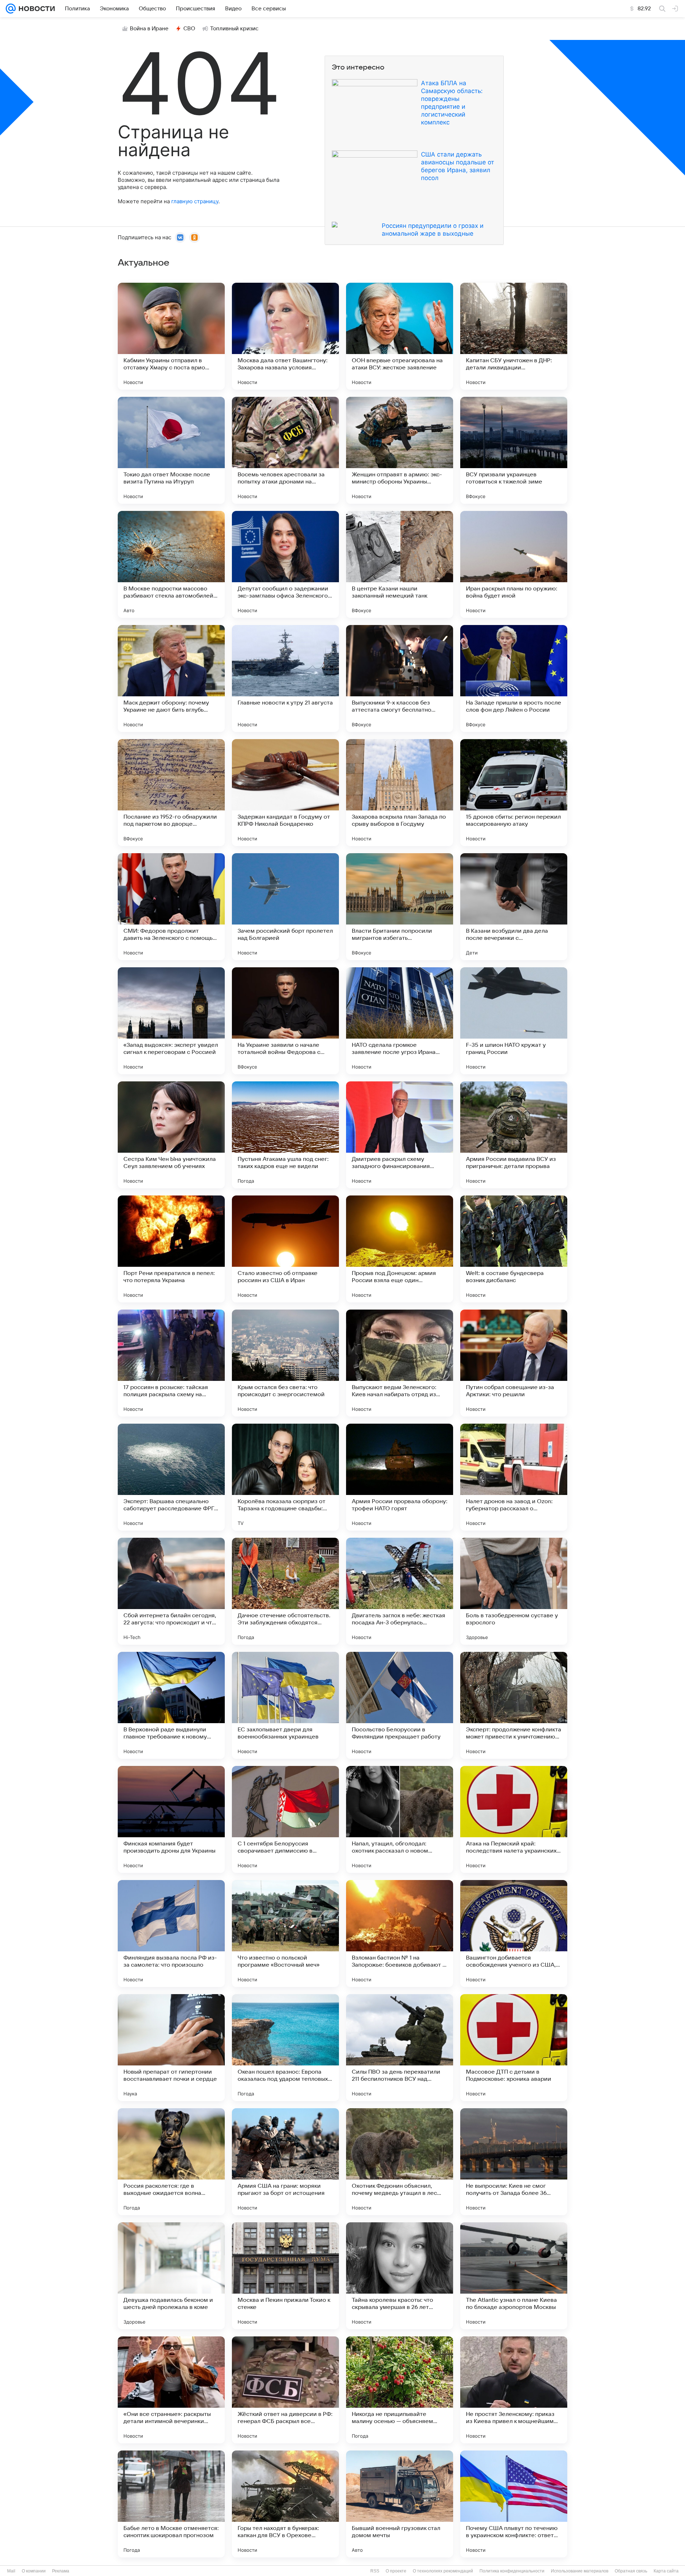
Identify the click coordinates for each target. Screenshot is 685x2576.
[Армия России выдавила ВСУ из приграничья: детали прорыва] (514, 1135)
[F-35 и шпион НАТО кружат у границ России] (514, 1021)
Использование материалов (580, 2571)
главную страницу (195, 201)
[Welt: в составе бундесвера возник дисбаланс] (514, 1249)
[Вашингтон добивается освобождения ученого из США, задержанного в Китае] (514, 1934)
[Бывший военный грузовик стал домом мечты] (400, 2504)
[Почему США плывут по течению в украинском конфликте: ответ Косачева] (514, 2504)
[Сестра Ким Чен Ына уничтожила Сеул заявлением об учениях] (171, 1135)
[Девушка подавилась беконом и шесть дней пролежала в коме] (171, 2276)
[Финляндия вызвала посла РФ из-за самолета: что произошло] (171, 1934)
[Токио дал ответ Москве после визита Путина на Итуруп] (171, 450)
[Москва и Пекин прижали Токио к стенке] (285, 2276)
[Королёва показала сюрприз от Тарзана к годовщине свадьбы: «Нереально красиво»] (285, 1477)
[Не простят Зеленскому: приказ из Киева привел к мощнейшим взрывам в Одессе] (514, 2390)
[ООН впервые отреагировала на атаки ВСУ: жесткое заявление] (400, 336)
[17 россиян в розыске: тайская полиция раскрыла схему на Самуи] (171, 1363)
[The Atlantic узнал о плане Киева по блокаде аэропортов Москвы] (514, 2276)
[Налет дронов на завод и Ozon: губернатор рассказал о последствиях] (514, 1477)
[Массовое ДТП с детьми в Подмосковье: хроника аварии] (514, 2048)
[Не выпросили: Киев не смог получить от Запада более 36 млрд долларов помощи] (514, 2162)
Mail (11, 2571)
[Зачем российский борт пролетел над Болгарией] (285, 907)
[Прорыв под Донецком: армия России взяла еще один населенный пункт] (400, 1249)
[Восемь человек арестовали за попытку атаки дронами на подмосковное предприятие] (285, 450)
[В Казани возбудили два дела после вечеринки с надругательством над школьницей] (514, 907)
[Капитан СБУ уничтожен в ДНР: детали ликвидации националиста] (514, 336)
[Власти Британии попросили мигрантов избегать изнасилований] (400, 907)
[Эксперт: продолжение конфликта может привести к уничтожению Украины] (514, 1705)
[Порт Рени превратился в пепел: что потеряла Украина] (171, 1249)
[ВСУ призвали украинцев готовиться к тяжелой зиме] (514, 450)
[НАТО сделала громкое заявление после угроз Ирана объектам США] (400, 1021)
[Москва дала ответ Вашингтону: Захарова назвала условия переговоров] (285, 336)
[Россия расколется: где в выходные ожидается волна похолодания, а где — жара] (171, 2162)
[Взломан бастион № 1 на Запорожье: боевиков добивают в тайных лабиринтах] (400, 1934)
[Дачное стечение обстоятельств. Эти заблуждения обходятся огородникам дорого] (285, 1591)
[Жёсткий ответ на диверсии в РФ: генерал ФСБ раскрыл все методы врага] (285, 2390)
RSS (375, 2571)
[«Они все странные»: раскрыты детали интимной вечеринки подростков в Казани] (171, 2390)
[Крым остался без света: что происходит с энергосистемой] (285, 1363)
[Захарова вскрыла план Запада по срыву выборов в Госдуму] (400, 793)
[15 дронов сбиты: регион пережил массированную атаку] (514, 793)
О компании (34, 2571)
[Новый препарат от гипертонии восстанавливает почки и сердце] (171, 2048)
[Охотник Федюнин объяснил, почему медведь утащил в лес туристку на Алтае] (400, 2162)
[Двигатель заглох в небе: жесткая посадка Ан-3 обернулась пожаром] (400, 1591)
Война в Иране (149, 29)
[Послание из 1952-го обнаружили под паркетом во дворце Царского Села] (171, 793)
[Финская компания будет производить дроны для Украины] (171, 1819)
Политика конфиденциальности (512, 2571)
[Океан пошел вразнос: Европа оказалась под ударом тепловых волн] (285, 2048)
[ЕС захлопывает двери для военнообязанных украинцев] (285, 1705)
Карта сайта (666, 2571)
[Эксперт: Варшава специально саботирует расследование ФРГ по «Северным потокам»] (171, 1477)
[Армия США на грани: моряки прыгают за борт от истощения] (285, 2162)
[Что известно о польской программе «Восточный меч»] (285, 1934)
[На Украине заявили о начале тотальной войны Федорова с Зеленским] (285, 1021)
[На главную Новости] (35, 9)
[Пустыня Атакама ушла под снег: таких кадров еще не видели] (285, 1135)
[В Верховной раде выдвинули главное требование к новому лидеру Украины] (171, 1705)
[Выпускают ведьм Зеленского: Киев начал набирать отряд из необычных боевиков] (400, 1363)
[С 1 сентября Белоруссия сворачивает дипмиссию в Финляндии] (285, 1819)
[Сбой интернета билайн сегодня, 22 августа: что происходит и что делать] (171, 1591)
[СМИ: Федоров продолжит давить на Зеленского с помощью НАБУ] (171, 907)
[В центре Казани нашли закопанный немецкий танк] (400, 564)
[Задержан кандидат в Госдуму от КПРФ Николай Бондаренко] (285, 793)
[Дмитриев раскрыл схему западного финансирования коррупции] (400, 1135)
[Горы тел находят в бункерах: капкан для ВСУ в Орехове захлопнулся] (285, 2504)
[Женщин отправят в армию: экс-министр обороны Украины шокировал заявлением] (400, 450)
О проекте (396, 2571)
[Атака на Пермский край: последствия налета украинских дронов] (514, 1819)
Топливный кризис (234, 29)
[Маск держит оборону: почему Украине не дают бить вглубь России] (171, 678)
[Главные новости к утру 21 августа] (285, 678)
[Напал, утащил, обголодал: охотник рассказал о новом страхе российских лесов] (400, 1819)
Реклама (61, 2571)
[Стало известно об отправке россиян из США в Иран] (285, 1249)
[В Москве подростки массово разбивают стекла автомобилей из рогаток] (171, 564)
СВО (189, 29)
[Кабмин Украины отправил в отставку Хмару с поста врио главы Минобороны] (171, 336)
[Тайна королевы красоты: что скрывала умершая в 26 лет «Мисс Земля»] (400, 2276)
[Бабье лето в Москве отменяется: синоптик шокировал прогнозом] (171, 2504)
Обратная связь (631, 2571)
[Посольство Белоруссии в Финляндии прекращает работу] (400, 1705)
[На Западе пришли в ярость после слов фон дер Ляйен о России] (514, 678)
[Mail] (11, 9)
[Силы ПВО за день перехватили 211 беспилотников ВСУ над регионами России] (400, 2048)
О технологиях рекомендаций (443, 2571)
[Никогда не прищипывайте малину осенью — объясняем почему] (400, 2390)
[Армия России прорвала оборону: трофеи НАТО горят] (400, 1477)
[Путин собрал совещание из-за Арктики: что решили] (514, 1363)
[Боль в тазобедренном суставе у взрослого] (514, 1591)
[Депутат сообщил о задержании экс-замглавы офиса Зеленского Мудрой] (285, 564)
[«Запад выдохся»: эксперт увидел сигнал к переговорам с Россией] (171, 1021)
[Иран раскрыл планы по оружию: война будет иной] (514, 564)
